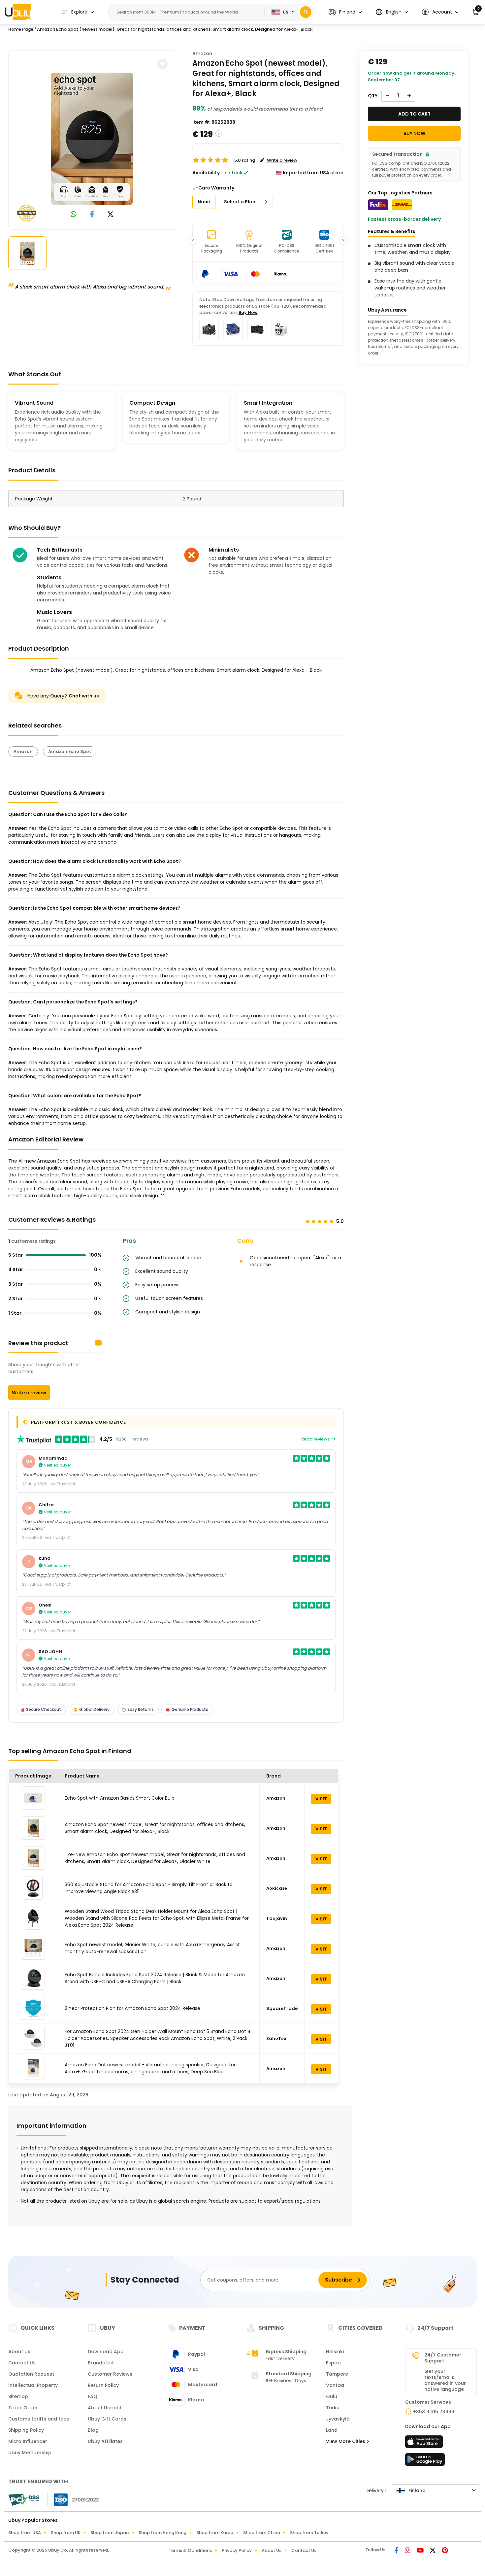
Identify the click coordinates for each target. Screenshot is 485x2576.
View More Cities (346, 2441)
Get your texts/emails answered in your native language (445, 2380)
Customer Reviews (110, 2374)
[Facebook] (397, 2551)
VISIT (321, 1799)
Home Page (21, 29)
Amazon (202, 53)
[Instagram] (408, 2551)
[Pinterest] (445, 2551)
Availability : (207, 173)
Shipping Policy (26, 2430)
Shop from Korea (215, 2533)
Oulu (332, 2396)
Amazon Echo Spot (70, 751)
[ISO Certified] (73, 2499)
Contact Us (22, 2363)
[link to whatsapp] (74, 215)
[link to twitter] (111, 215)
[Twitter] (433, 2551)
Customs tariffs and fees (39, 2419)
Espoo (333, 2363)
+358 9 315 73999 (434, 2412)
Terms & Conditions (190, 2550)
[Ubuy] (18, 12)
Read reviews (316, 1439)
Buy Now (248, 312)
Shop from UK (66, 2533)
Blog (93, 2430)
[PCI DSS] (24, 2500)
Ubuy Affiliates (105, 2441)
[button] (345, 12)
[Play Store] (425, 2461)
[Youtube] (421, 2551)
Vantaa (335, 2385)
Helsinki (335, 2352)
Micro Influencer (28, 2441)
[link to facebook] (92, 215)
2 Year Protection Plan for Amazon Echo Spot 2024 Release (132, 2008)
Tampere (337, 2374)
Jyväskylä (338, 2419)
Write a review (29, 1393)
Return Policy (103, 2385)
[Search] (306, 12)
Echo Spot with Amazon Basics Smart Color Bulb (120, 1798)
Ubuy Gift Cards (107, 2419)
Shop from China (262, 2533)
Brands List (101, 2363)
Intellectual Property (33, 2385)
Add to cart (414, 114)
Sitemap (18, 2396)
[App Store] (425, 2444)
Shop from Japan (110, 2533)
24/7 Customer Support (443, 2358)
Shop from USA (25, 2533)
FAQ (93, 2396)
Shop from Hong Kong (162, 2533)
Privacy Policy (237, 2550)
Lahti (332, 2430)
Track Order (23, 2408)
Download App (106, 2352)
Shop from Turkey (309, 2533)
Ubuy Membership (30, 2453)
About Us (19, 2352)
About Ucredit (105, 2408)
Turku (333, 2408)
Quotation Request (31, 2374)
